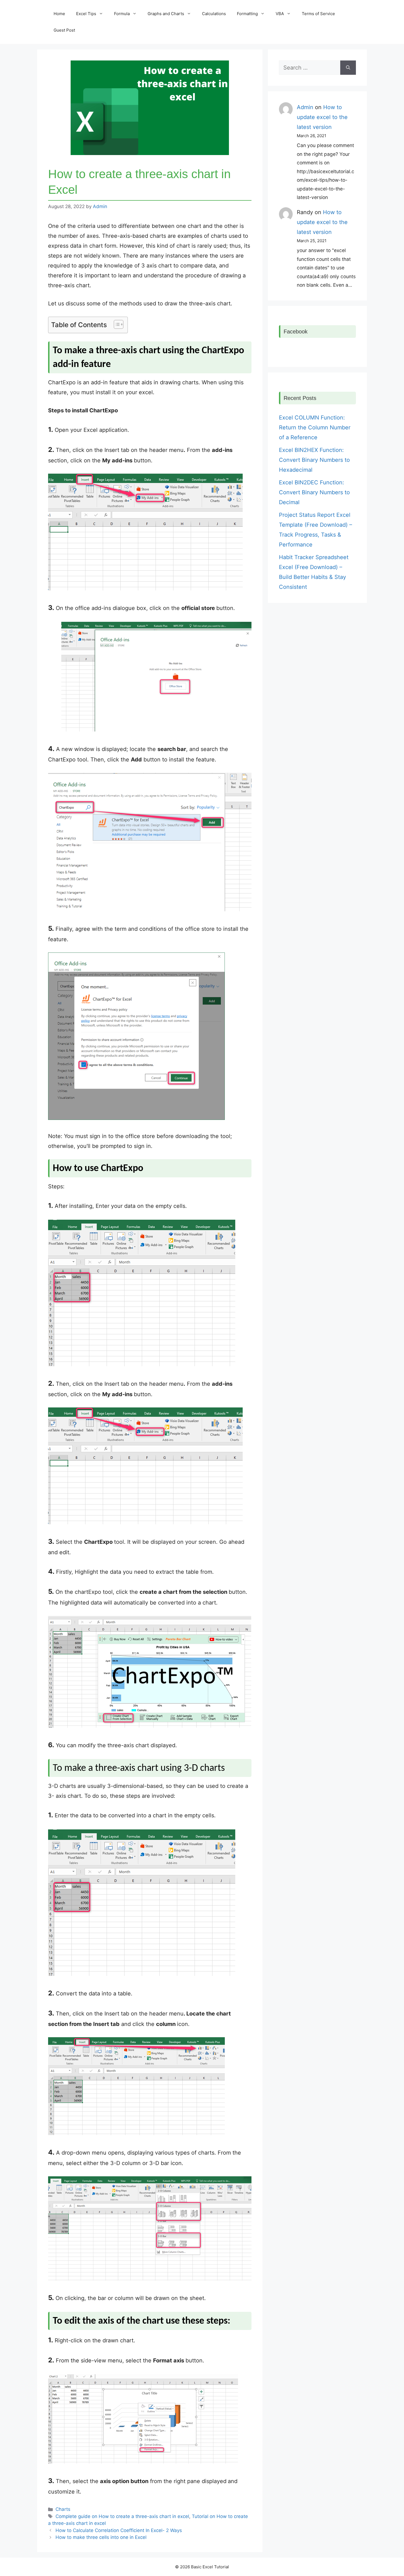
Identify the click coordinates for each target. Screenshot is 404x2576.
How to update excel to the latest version (322, 117)
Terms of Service (318, 14)
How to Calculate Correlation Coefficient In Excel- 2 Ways (119, 2530)
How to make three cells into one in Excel (101, 2537)
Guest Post (64, 30)
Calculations (214, 14)
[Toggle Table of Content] (116, 324)
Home (59, 14)
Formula (122, 14)
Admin (305, 107)
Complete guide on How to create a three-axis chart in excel (122, 2516)
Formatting (247, 14)
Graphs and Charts (166, 14)
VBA (280, 14)
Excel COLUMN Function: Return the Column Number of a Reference (315, 427)
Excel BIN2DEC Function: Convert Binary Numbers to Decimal (314, 492)
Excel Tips (86, 14)
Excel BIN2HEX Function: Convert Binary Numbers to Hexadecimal (314, 460)
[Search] (348, 68)
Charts (63, 2509)
